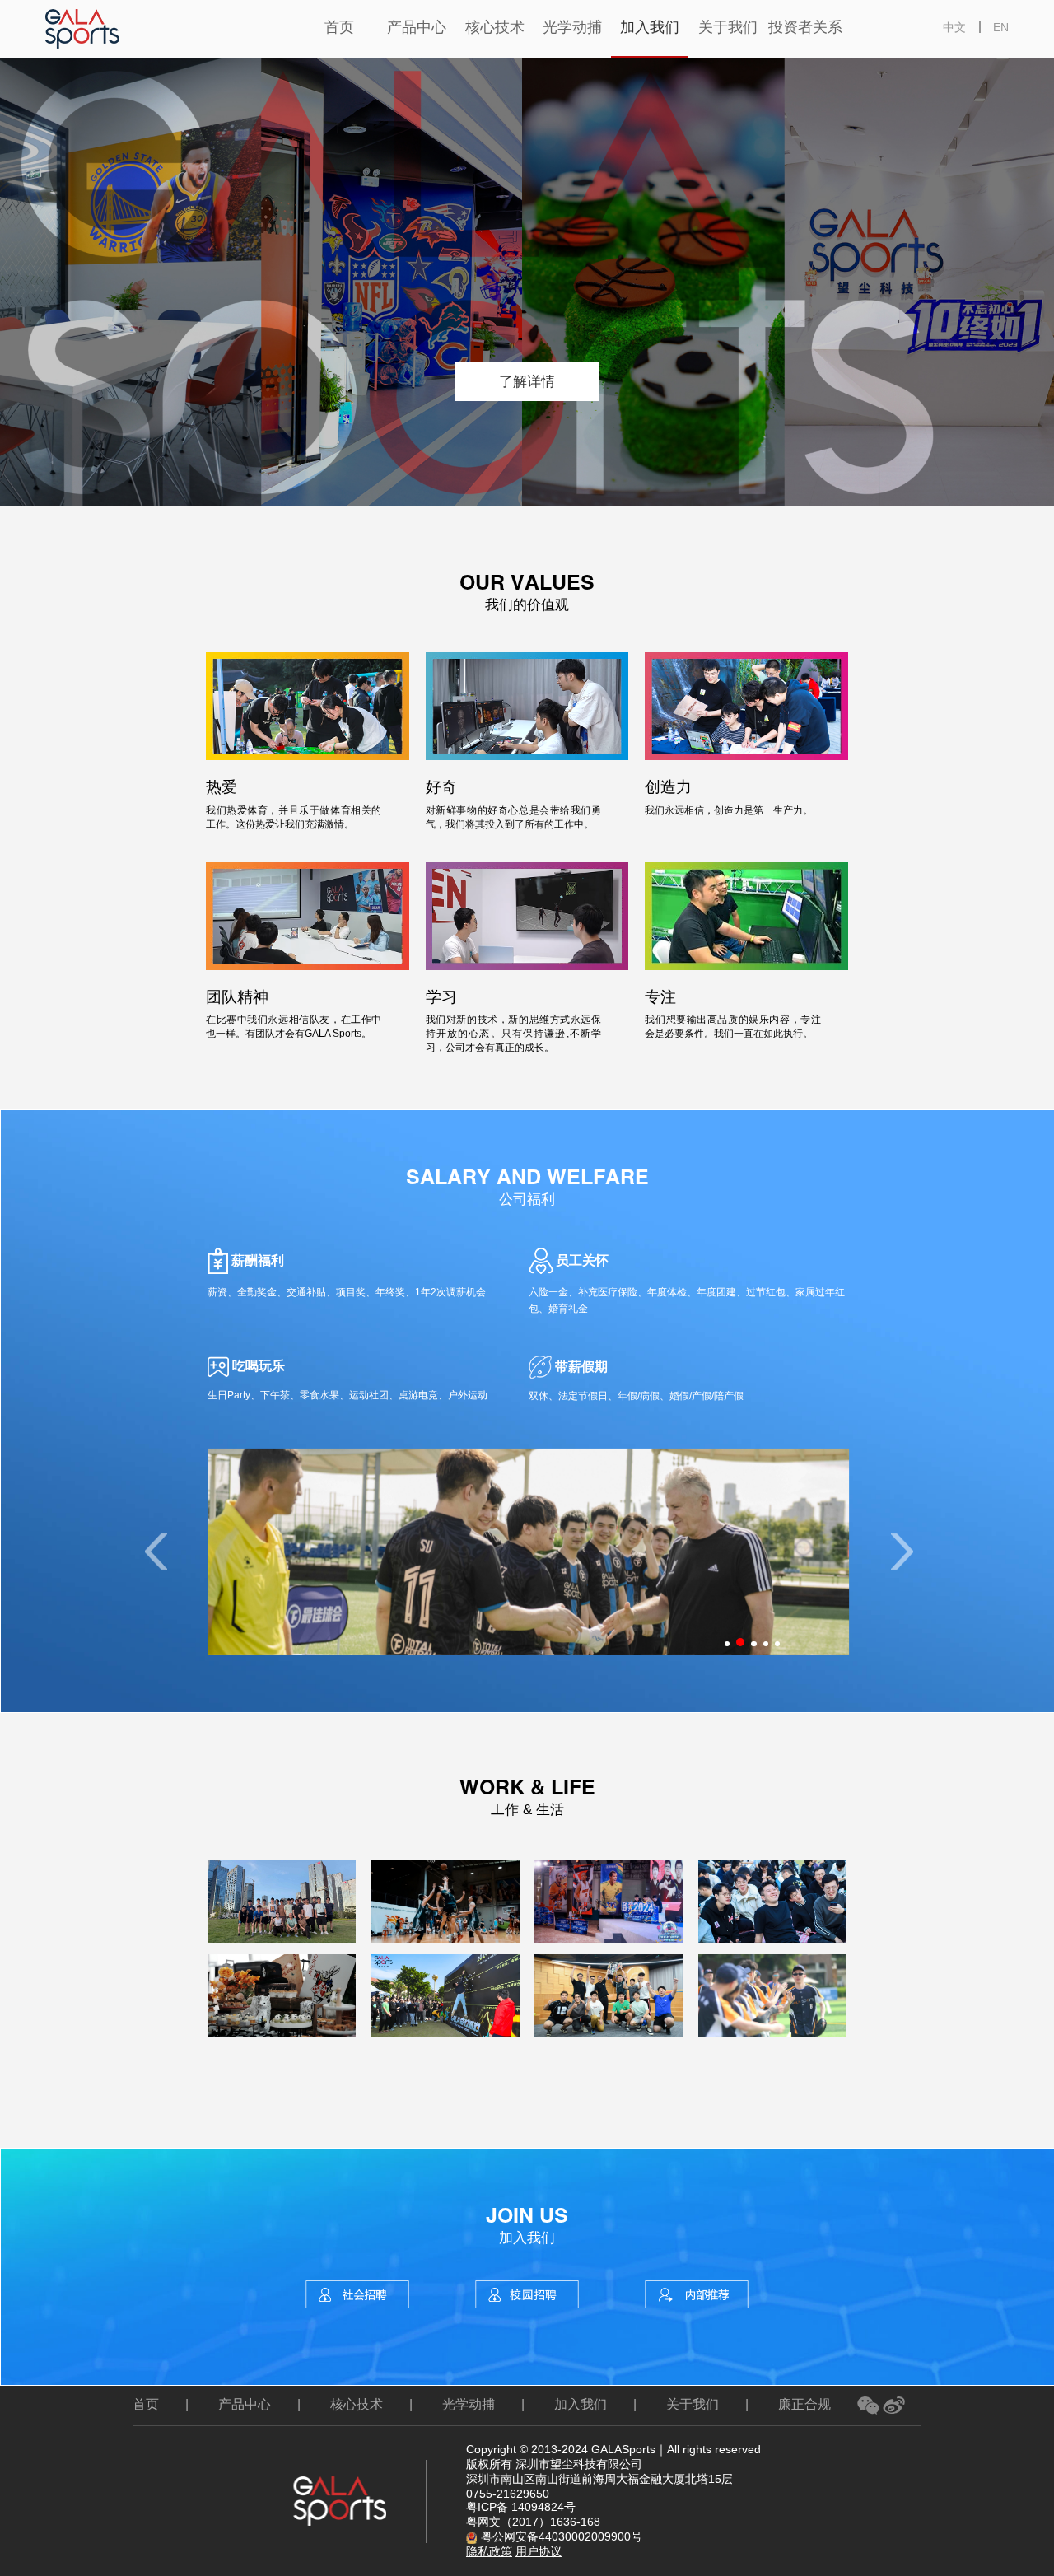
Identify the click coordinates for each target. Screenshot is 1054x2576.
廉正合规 (804, 2404)
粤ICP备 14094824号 (521, 2507)
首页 (146, 2404)
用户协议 (539, 2551)
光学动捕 (469, 2404)
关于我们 (693, 2404)
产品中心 (245, 2404)
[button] (902, 1552)
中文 (954, 27)
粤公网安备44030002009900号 (562, 2536)
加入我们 (581, 2404)
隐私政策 (489, 2551)
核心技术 (357, 2404)
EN (1001, 27)
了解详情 (527, 381)
